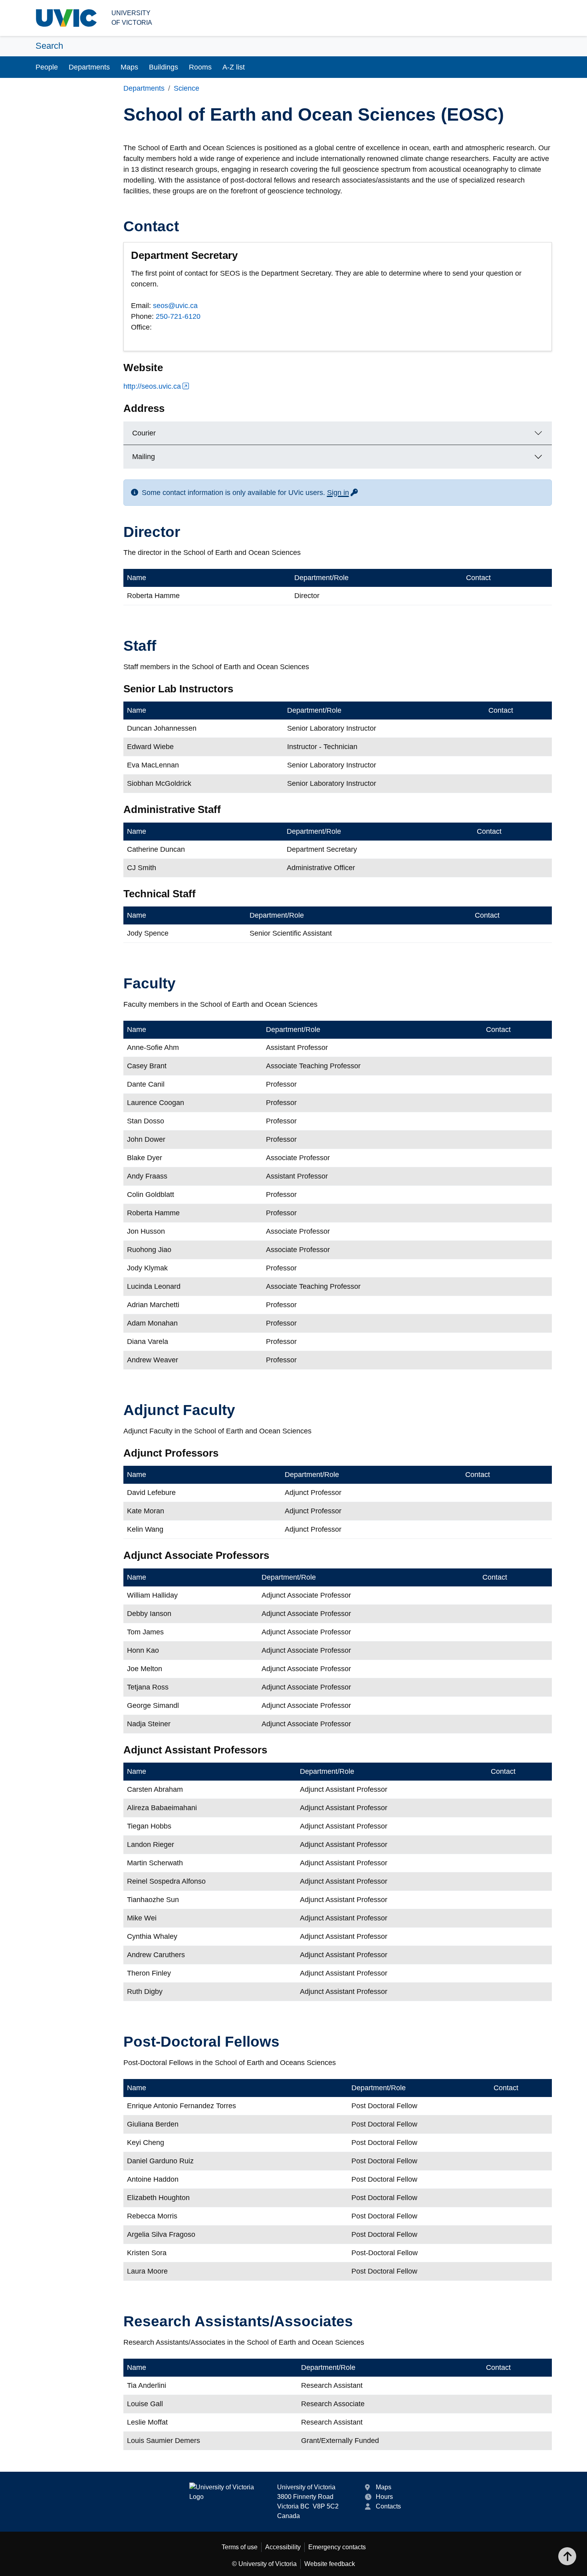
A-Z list (234, 67)
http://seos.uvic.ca (152, 386)
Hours (384, 2497)
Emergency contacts (337, 2547)
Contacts (388, 2506)
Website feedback (330, 2564)
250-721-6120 (178, 316)
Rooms (200, 67)
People (47, 67)
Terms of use (240, 2547)
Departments (89, 67)
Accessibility (283, 2547)
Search (49, 46)
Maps (129, 67)
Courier (144, 433)
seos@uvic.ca (175, 306)
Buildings (164, 67)
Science (186, 88)
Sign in (343, 493)
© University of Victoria (264, 2564)
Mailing (144, 457)
